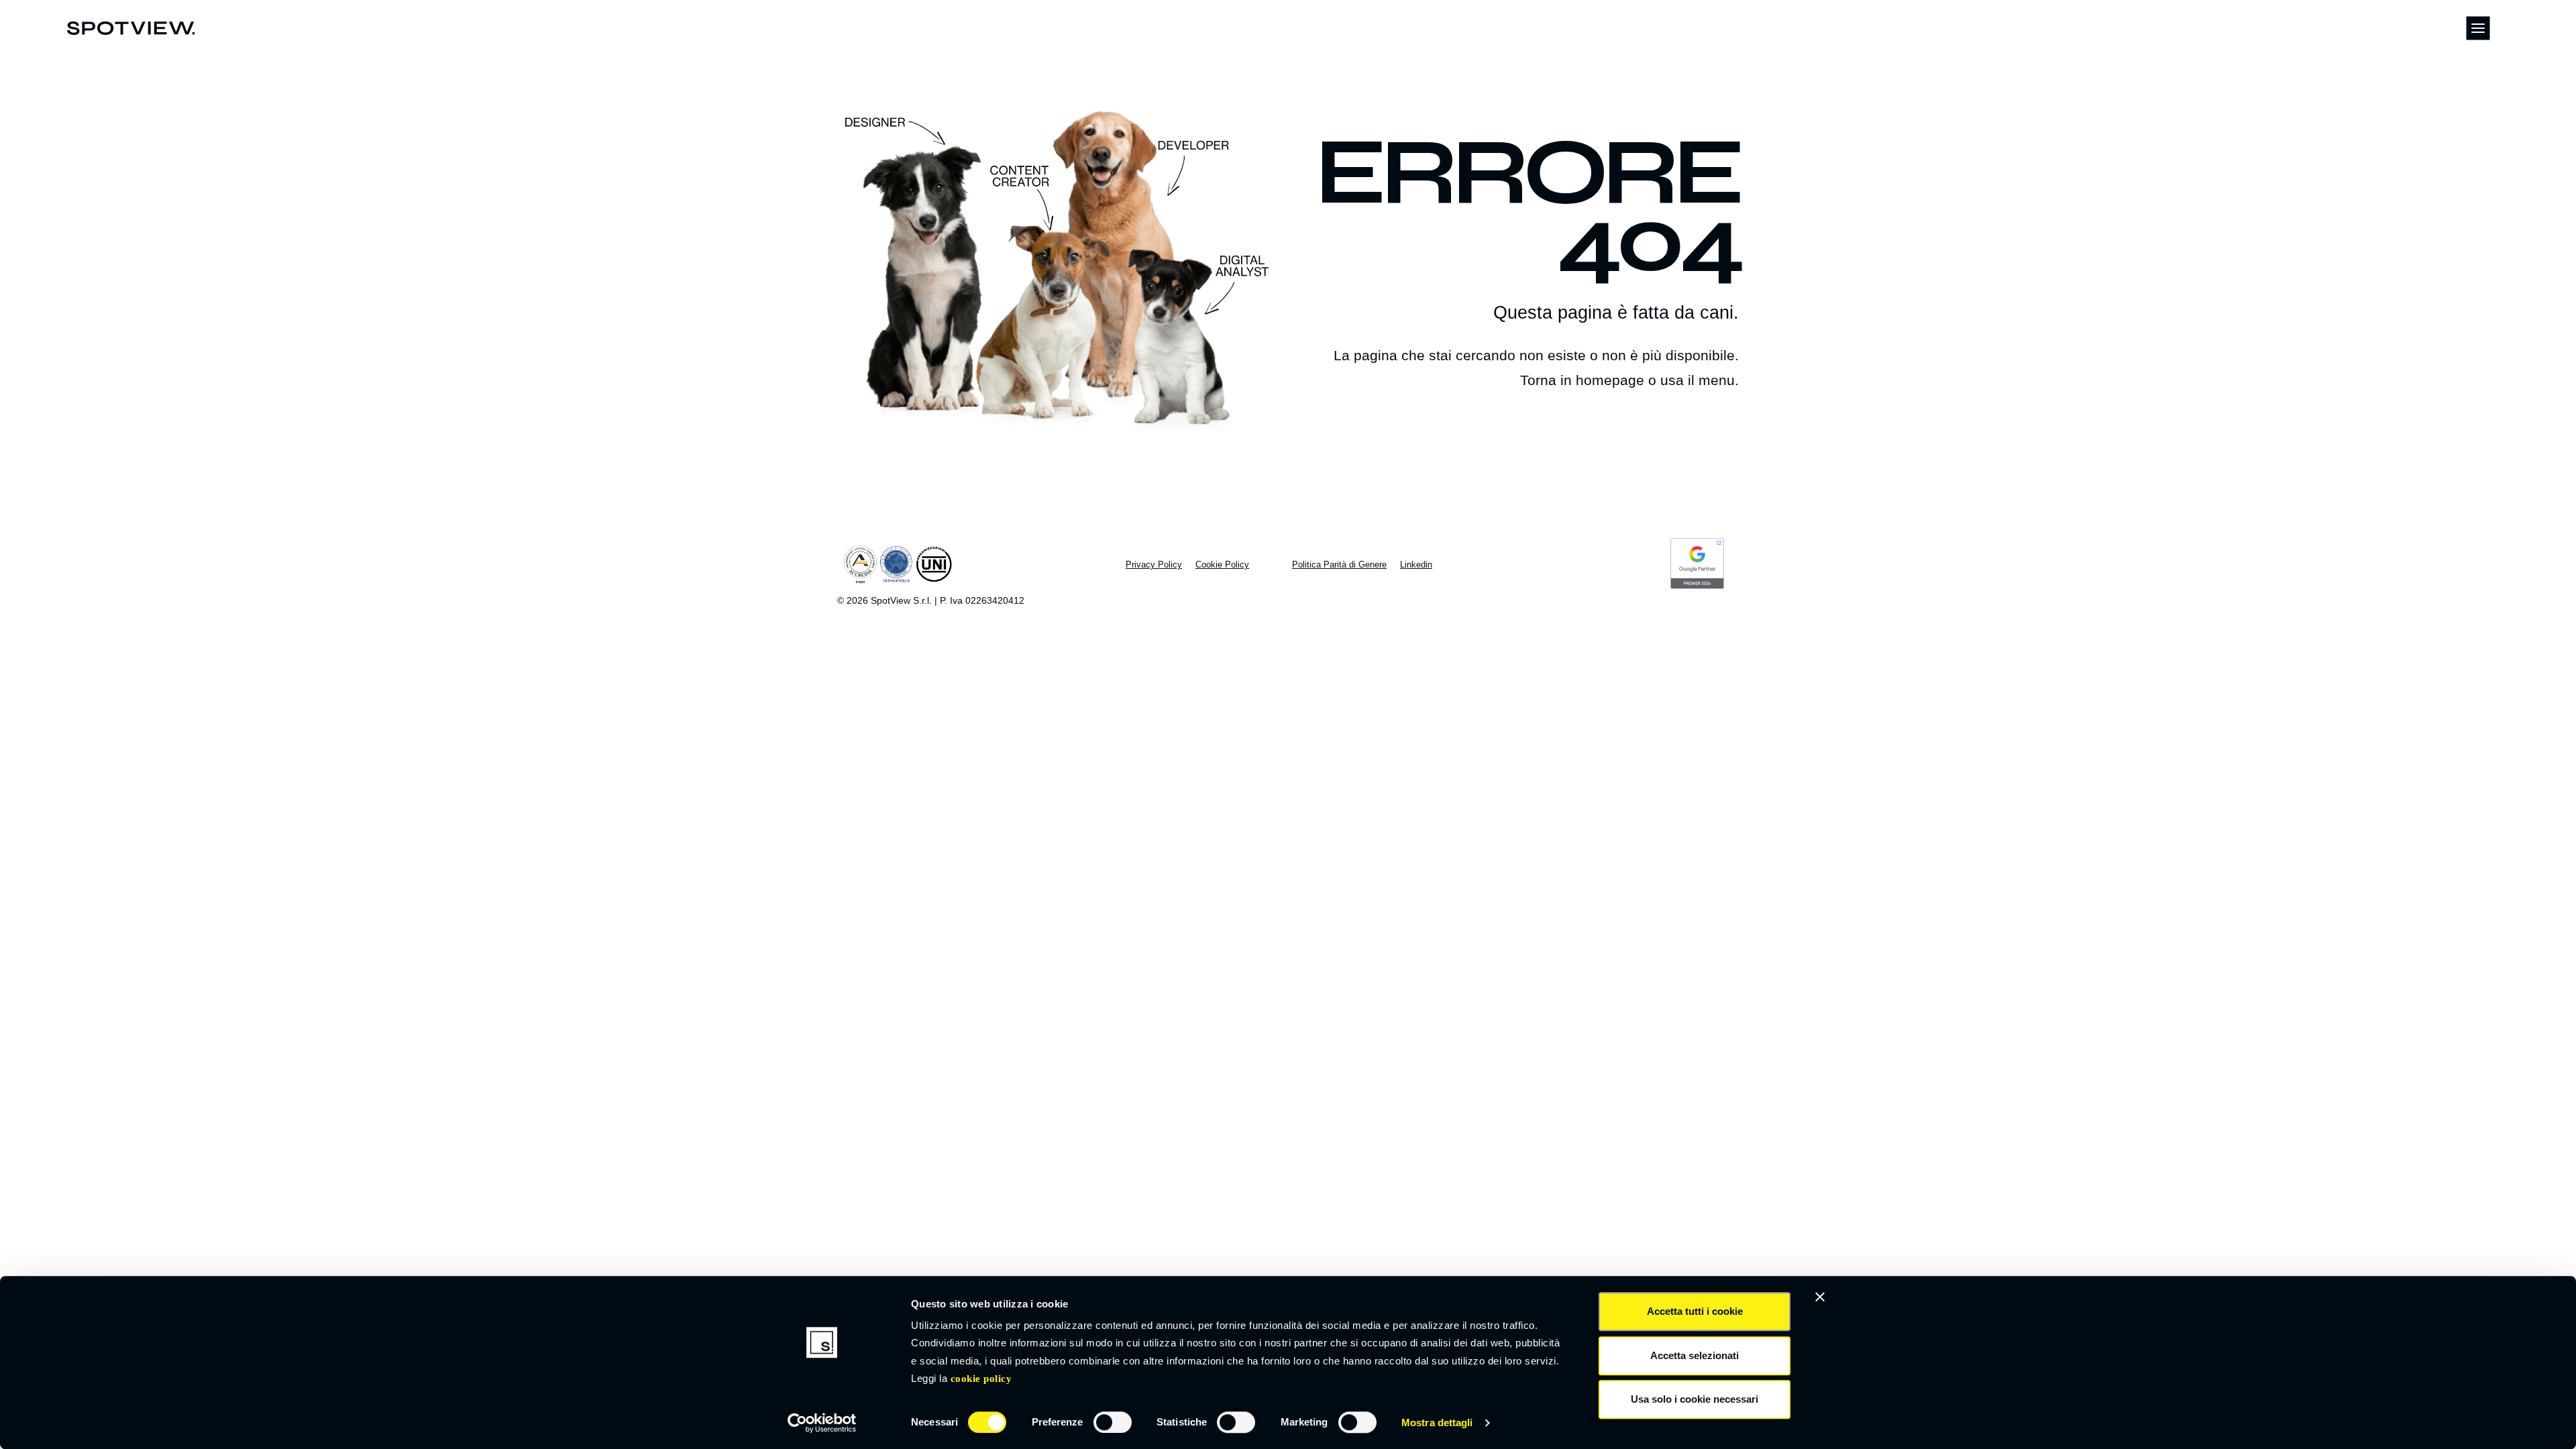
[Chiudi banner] (1820, 1297)
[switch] (1113, 1422)
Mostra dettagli (1437, 1423)
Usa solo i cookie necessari (1695, 1399)
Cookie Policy (981, 1379)
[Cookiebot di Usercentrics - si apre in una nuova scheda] (822, 1423)
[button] (2478, 28)
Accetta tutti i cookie (1695, 1311)
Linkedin (1416, 565)
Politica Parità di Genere (1339, 565)
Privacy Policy (1154, 565)
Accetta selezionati (1695, 1355)
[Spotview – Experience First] (131, 28)
